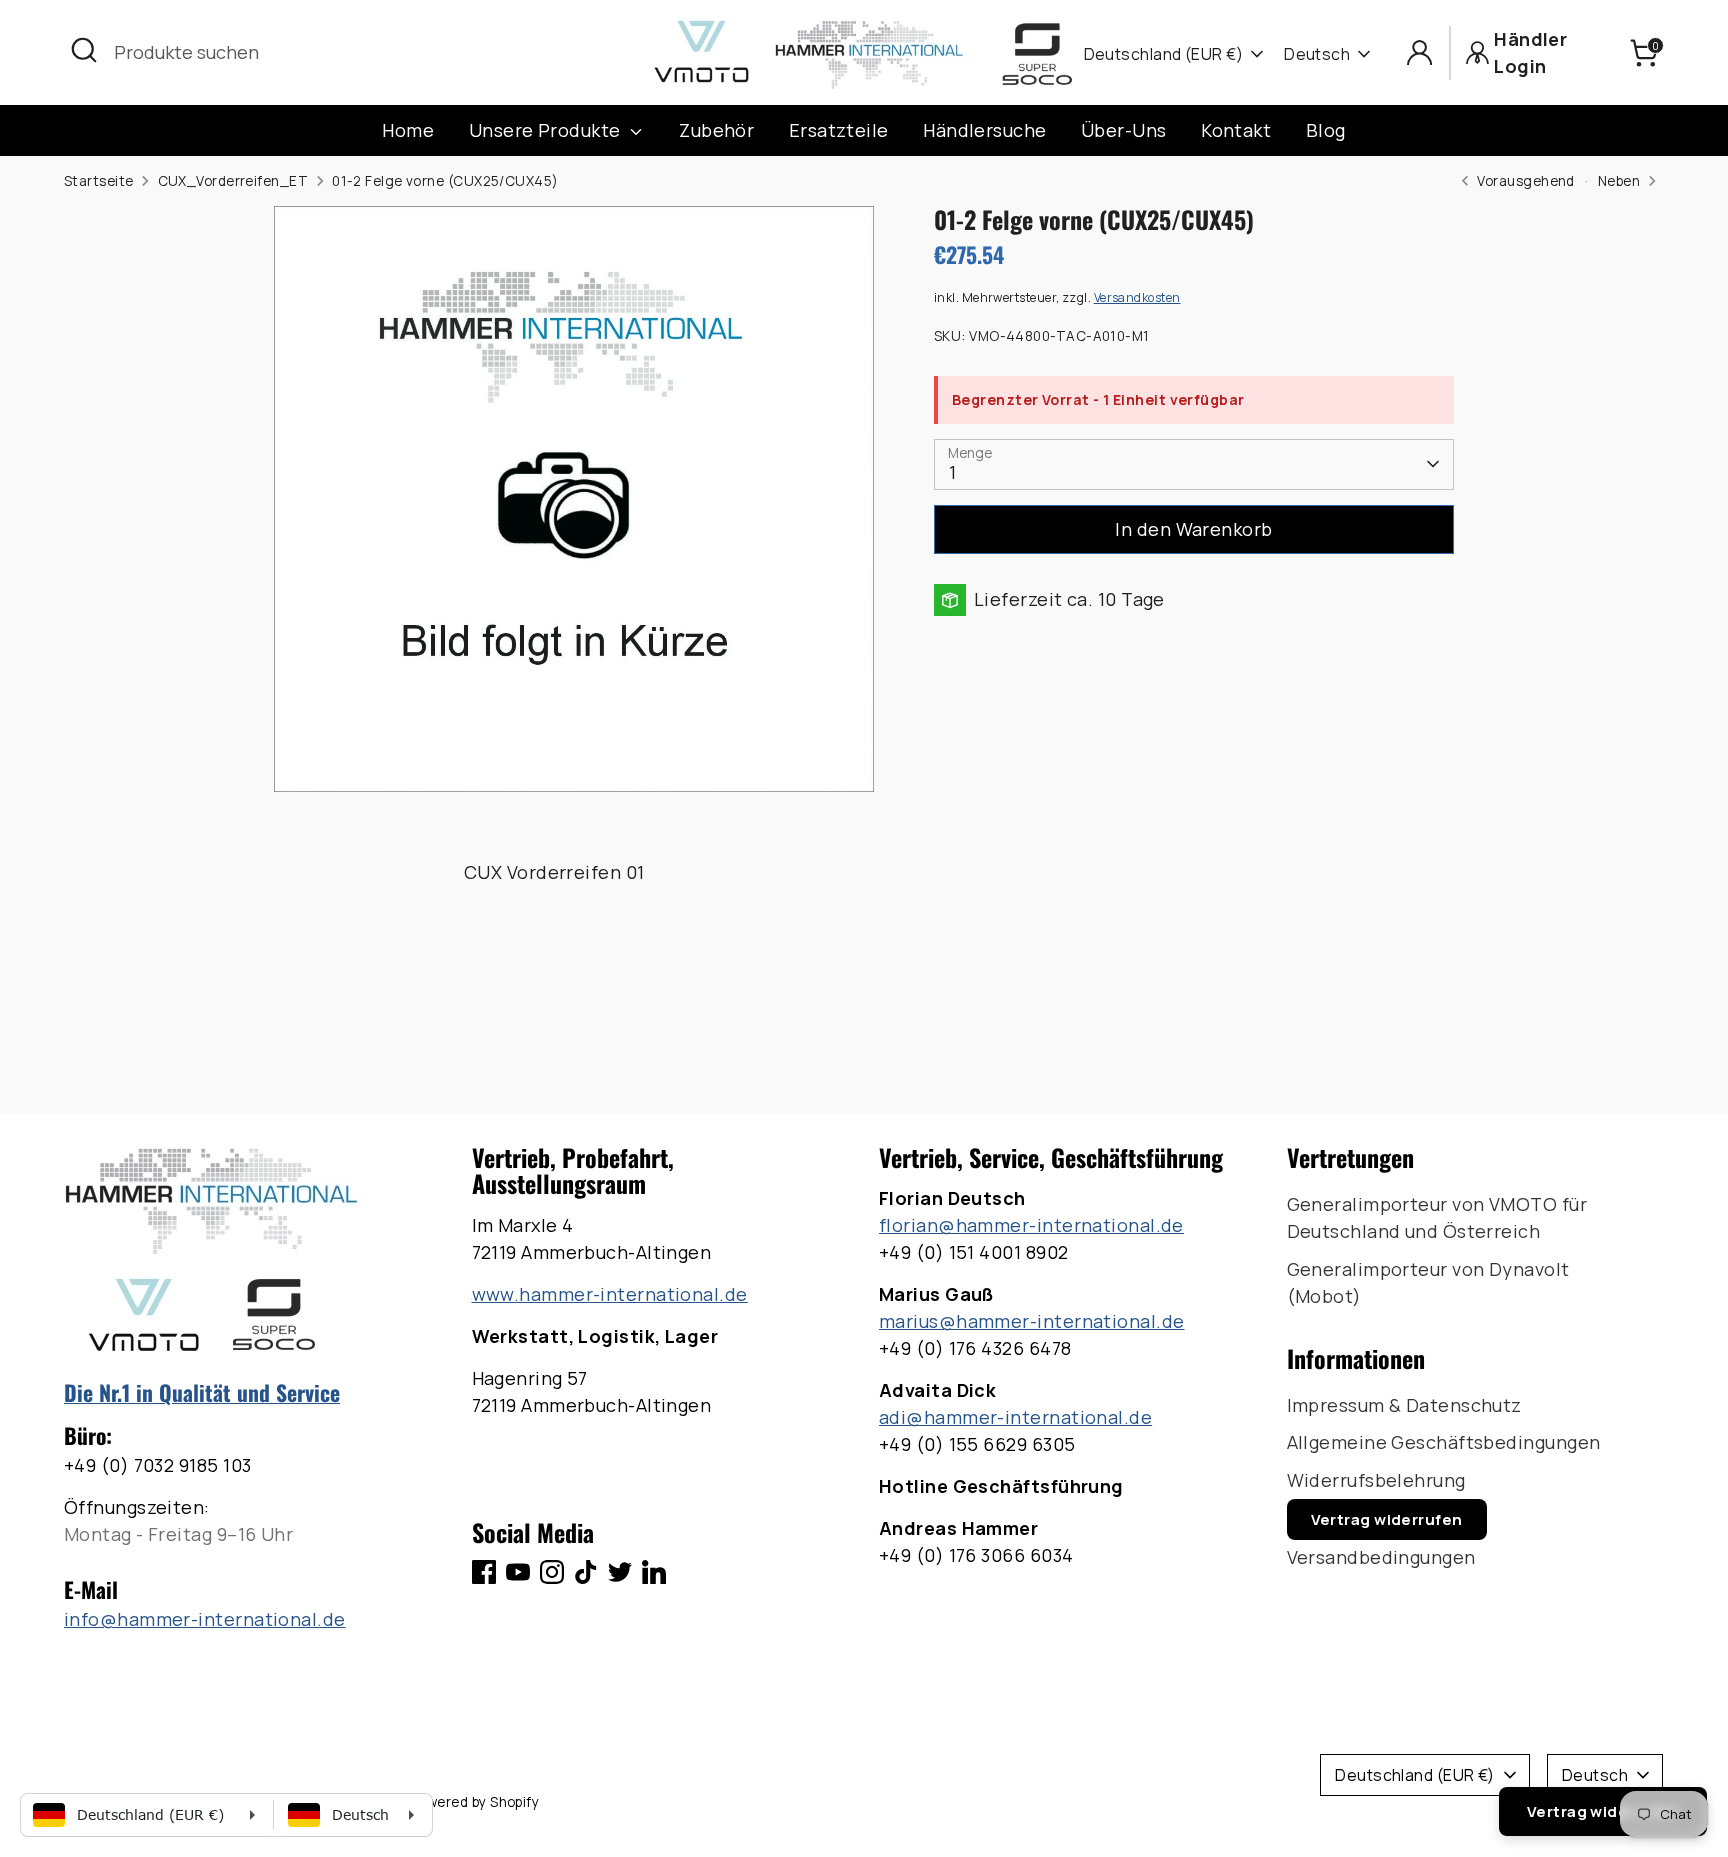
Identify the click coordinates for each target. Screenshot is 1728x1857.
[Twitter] (620, 1572)
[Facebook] (484, 1572)
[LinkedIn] (654, 1572)
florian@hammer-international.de (1031, 1225)
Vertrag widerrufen (1387, 1519)
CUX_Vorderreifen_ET (233, 181)
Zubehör (716, 130)
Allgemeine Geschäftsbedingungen (1444, 1442)
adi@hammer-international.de (1015, 1417)
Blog (1326, 130)
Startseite (99, 181)
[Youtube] (518, 1572)
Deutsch (1317, 54)
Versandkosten (1137, 297)
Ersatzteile (839, 130)
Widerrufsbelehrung (1376, 1480)
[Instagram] (552, 1572)
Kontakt (1236, 130)
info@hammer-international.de (205, 1619)
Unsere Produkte (547, 130)
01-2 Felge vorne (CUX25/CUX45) (445, 181)
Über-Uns (1124, 130)
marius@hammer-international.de (1032, 1321)
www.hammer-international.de (610, 1294)
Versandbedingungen (1381, 1557)
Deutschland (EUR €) (1164, 54)
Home (408, 130)
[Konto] (1419, 52)
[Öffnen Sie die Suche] (84, 50)
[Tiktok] (586, 1572)
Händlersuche (984, 130)
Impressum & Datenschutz (1404, 1405)
